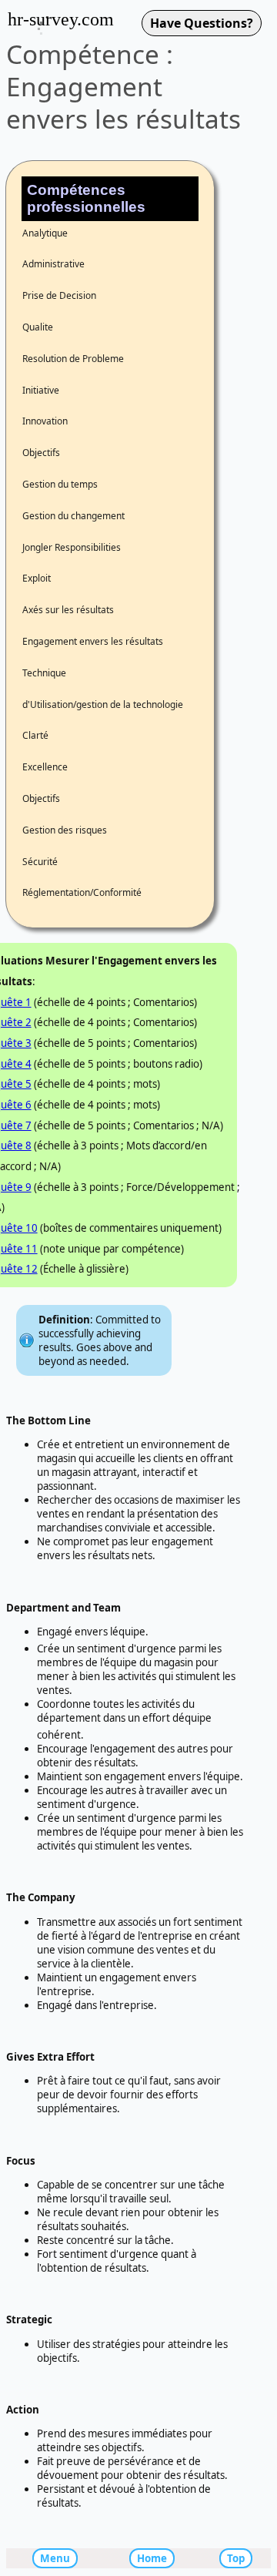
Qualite (38, 327)
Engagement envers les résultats (93, 641)
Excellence (45, 767)
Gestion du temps (60, 484)
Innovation (45, 421)
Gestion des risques (65, 830)
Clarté (35, 735)
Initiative (41, 390)
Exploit (37, 578)
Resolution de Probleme (73, 359)
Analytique (45, 233)
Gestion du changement (73, 516)
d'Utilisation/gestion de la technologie (103, 704)
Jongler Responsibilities (72, 547)
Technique (44, 673)
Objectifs (41, 453)
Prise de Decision (59, 295)
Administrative (53, 264)
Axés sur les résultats (68, 610)
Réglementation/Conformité (82, 892)
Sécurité (40, 862)
